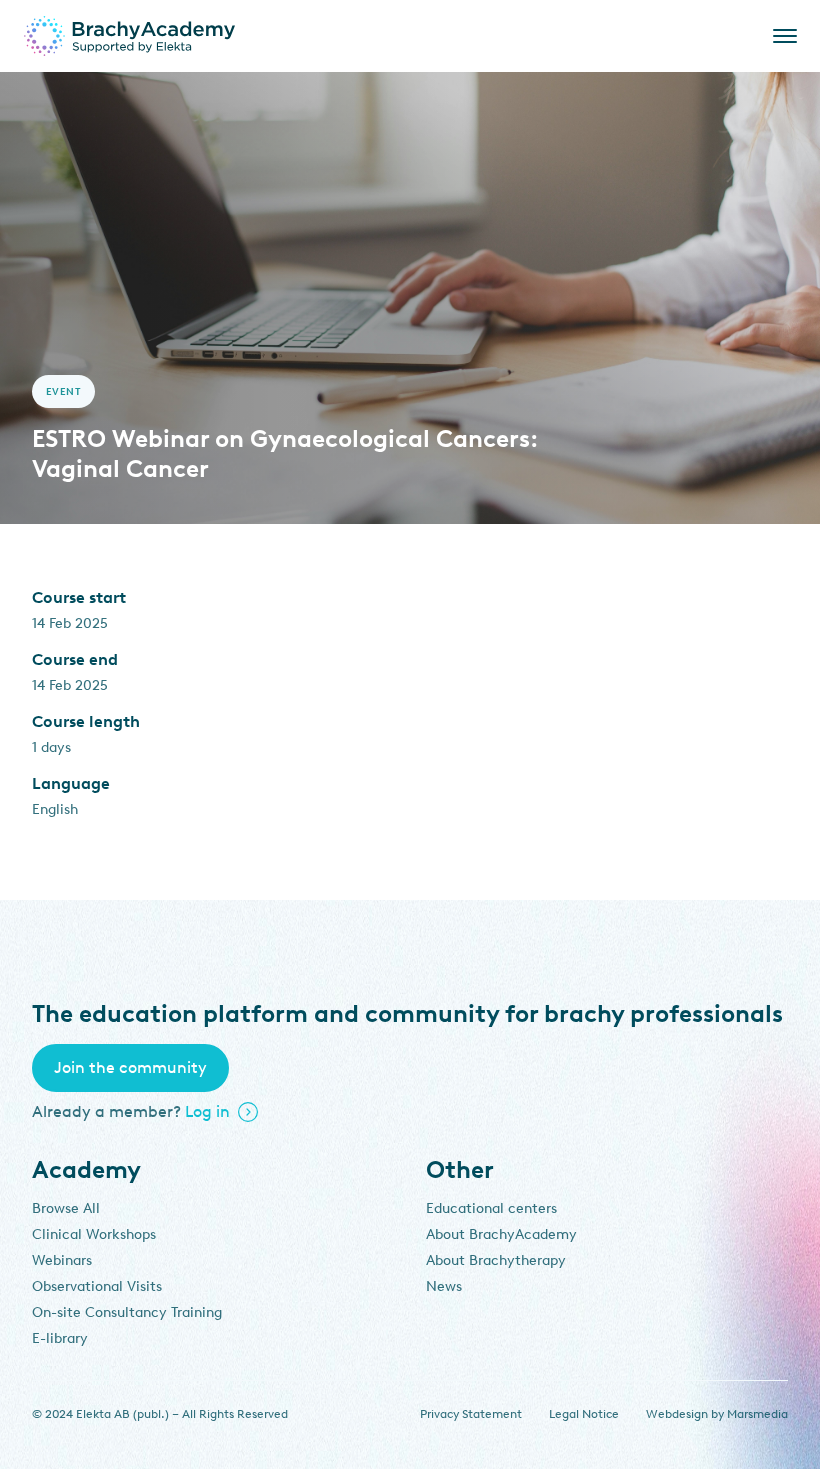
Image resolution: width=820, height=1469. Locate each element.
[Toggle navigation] (781, 36)
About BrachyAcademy (501, 1234)
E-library (60, 1338)
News (444, 1286)
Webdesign (677, 1414)
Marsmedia (757, 1414)
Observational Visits (97, 1286)
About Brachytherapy (496, 1260)
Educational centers (491, 1208)
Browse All (66, 1208)
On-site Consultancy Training (127, 1312)
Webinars (62, 1260)
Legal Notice (584, 1414)
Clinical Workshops (94, 1234)
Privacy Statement (471, 1414)
